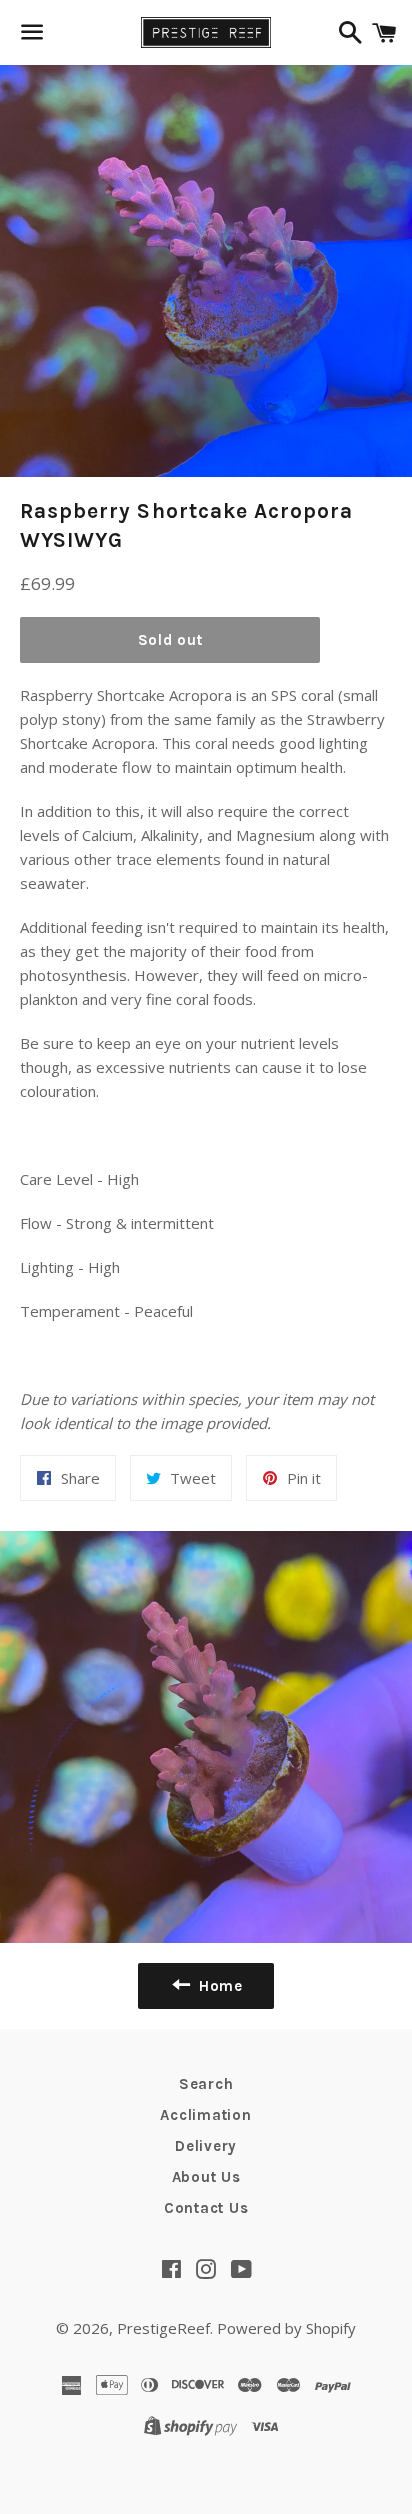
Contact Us (206, 2208)
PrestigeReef (163, 2328)
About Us (206, 2177)
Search (206, 2084)
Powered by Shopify (286, 2328)
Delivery (206, 2146)
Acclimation (205, 2115)
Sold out (170, 640)
